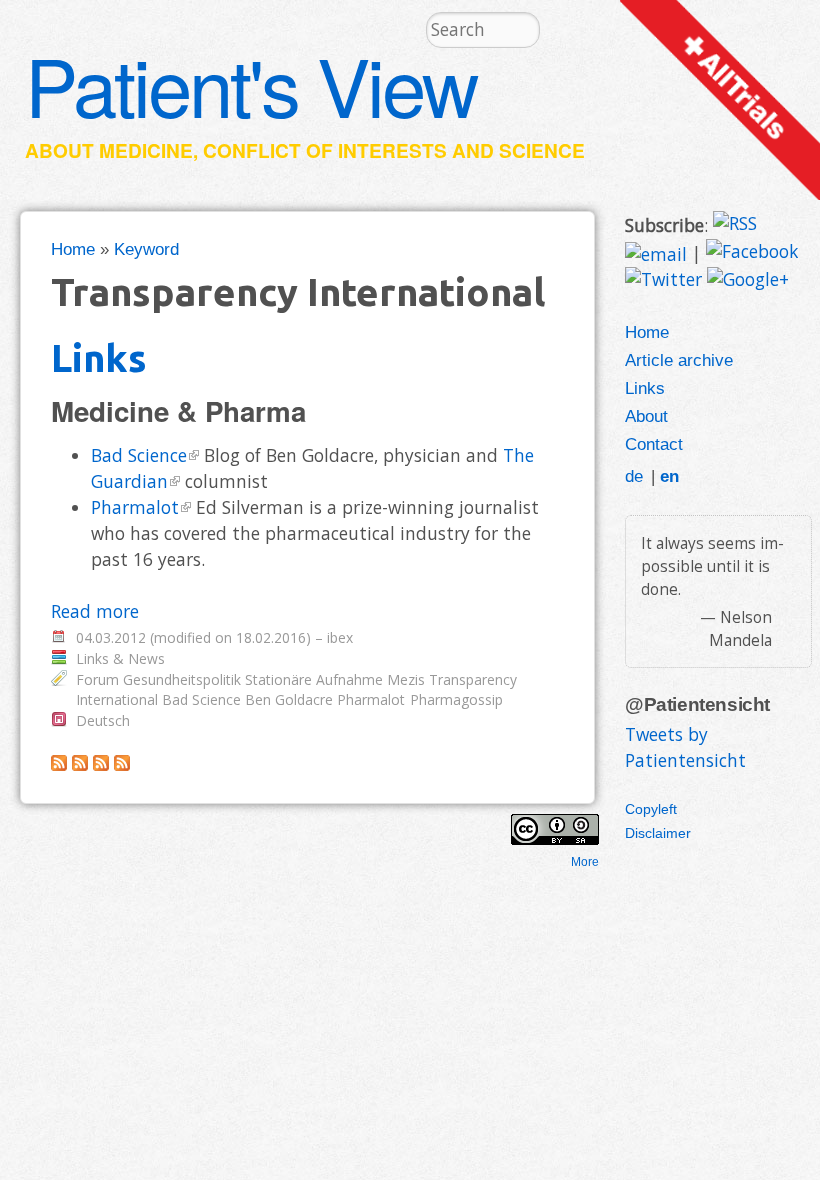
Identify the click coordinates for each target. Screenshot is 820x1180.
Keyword (146, 249)
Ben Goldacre (289, 699)
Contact (654, 444)
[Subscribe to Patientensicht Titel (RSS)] (122, 764)
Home (73, 249)
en (669, 476)
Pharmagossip (456, 699)
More (585, 862)
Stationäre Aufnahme (314, 679)
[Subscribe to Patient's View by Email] (656, 253)
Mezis (406, 679)
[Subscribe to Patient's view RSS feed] (735, 225)
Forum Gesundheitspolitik (158, 679)
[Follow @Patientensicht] (663, 281)
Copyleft (651, 809)
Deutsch (103, 720)
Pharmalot (135, 507)
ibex (340, 637)
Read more (95, 611)
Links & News (120, 658)
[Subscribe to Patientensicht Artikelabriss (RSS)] (101, 764)
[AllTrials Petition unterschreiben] (720, 193)
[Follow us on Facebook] (752, 253)
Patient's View (251, 84)
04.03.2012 (111, 637)
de (634, 476)
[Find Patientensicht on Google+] (748, 281)
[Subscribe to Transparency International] (59, 764)
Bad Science (139, 455)
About (646, 416)
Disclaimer (658, 833)
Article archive (679, 360)
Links (99, 357)
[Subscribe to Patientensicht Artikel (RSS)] (80, 764)
